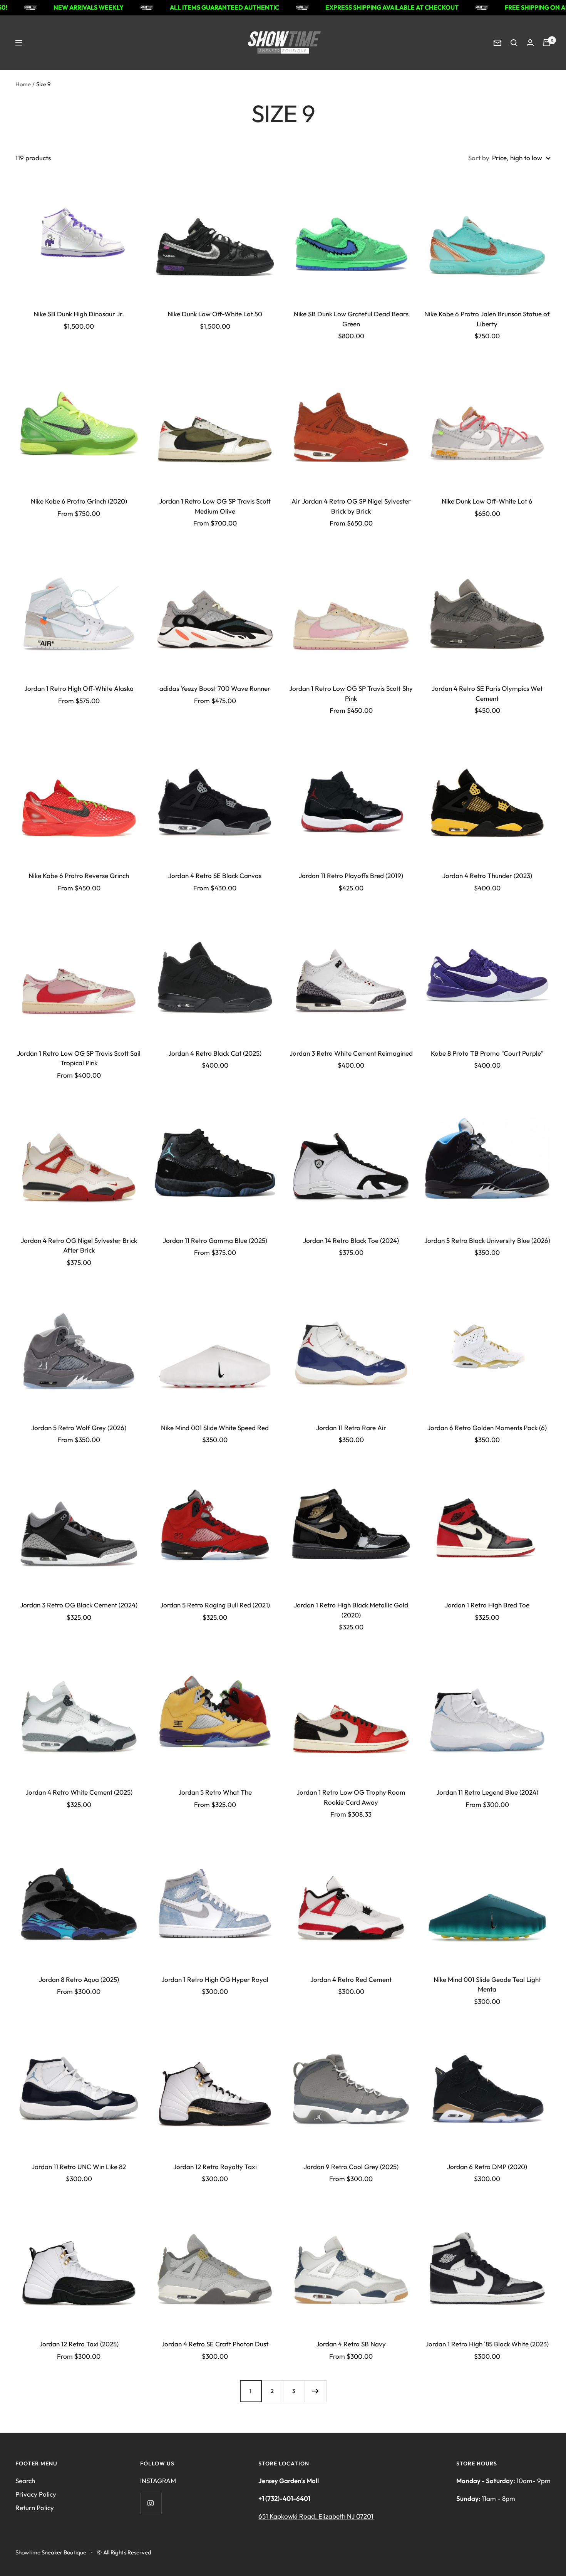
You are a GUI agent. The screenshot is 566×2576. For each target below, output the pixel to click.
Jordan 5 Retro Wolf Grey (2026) (79, 1428)
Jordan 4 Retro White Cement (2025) (79, 1792)
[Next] (315, 2391)
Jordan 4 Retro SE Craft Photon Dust (215, 2344)
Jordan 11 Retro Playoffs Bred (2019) (351, 876)
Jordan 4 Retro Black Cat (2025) (215, 1053)
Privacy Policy (36, 2494)
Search (25, 2481)
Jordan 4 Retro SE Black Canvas (215, 876)
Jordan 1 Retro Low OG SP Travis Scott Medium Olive (215, 506)
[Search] (514, 43)
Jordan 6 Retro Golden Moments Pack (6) (487, 1428)
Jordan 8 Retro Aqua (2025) (79, 1979)
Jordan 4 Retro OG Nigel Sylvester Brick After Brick (79, 1245)
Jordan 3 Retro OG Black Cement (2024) (79, 1605)
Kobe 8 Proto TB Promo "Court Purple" (487, 1053)
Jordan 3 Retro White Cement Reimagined (351, 1053)
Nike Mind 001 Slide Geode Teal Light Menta (487, 1984)
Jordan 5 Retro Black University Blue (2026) (487, 1240)
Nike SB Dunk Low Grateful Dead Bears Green (351, 319)
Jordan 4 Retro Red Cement (351, 1979)
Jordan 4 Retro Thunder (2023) (487, 876)
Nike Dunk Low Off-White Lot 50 (215, 314)
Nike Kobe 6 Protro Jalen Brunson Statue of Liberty (487, 319)
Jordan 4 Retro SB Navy (351, 2344)
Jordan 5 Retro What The (215, 1792)
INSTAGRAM (158, 2481)
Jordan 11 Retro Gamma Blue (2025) (215, 1240)
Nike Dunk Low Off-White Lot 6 (487, 501)
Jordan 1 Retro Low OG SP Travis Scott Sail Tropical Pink (79, 1058)
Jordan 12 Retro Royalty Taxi (215, 2167)
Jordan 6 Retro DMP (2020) (487, 2167)
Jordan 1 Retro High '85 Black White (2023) (487, 2344)
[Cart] (547, 43)
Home (23, 84)
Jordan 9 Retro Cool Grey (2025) (351, 2167)
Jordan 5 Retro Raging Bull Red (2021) (215, 1605)
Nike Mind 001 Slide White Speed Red (215, 1428)
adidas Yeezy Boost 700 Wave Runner (215, 688)
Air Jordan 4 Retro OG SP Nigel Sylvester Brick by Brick (351, 506)
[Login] (530, 43)
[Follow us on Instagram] (151, 2503)
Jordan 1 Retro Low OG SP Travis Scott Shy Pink (351, 693)
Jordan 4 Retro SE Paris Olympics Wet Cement (487, 693)
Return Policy (35, 2508)
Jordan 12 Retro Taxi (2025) (79, 2344)
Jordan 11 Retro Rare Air (351, 1428)
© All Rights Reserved (124, 2552)
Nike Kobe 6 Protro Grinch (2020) (79, 501)
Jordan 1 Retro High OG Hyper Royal (215, 1979)
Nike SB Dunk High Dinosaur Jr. (79, 314)
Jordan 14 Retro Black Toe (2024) (351, 1240)
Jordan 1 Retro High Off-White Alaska (79, 688)
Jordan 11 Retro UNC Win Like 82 (79, 2167)
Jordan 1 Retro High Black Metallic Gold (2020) (351, 1610)
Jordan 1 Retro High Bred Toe (487, 1605)
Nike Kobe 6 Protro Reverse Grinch (79, 876)
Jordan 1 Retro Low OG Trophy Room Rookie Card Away (351, 1797)
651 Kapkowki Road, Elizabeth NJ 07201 (316, 2516)
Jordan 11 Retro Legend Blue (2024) (487, 1792)
